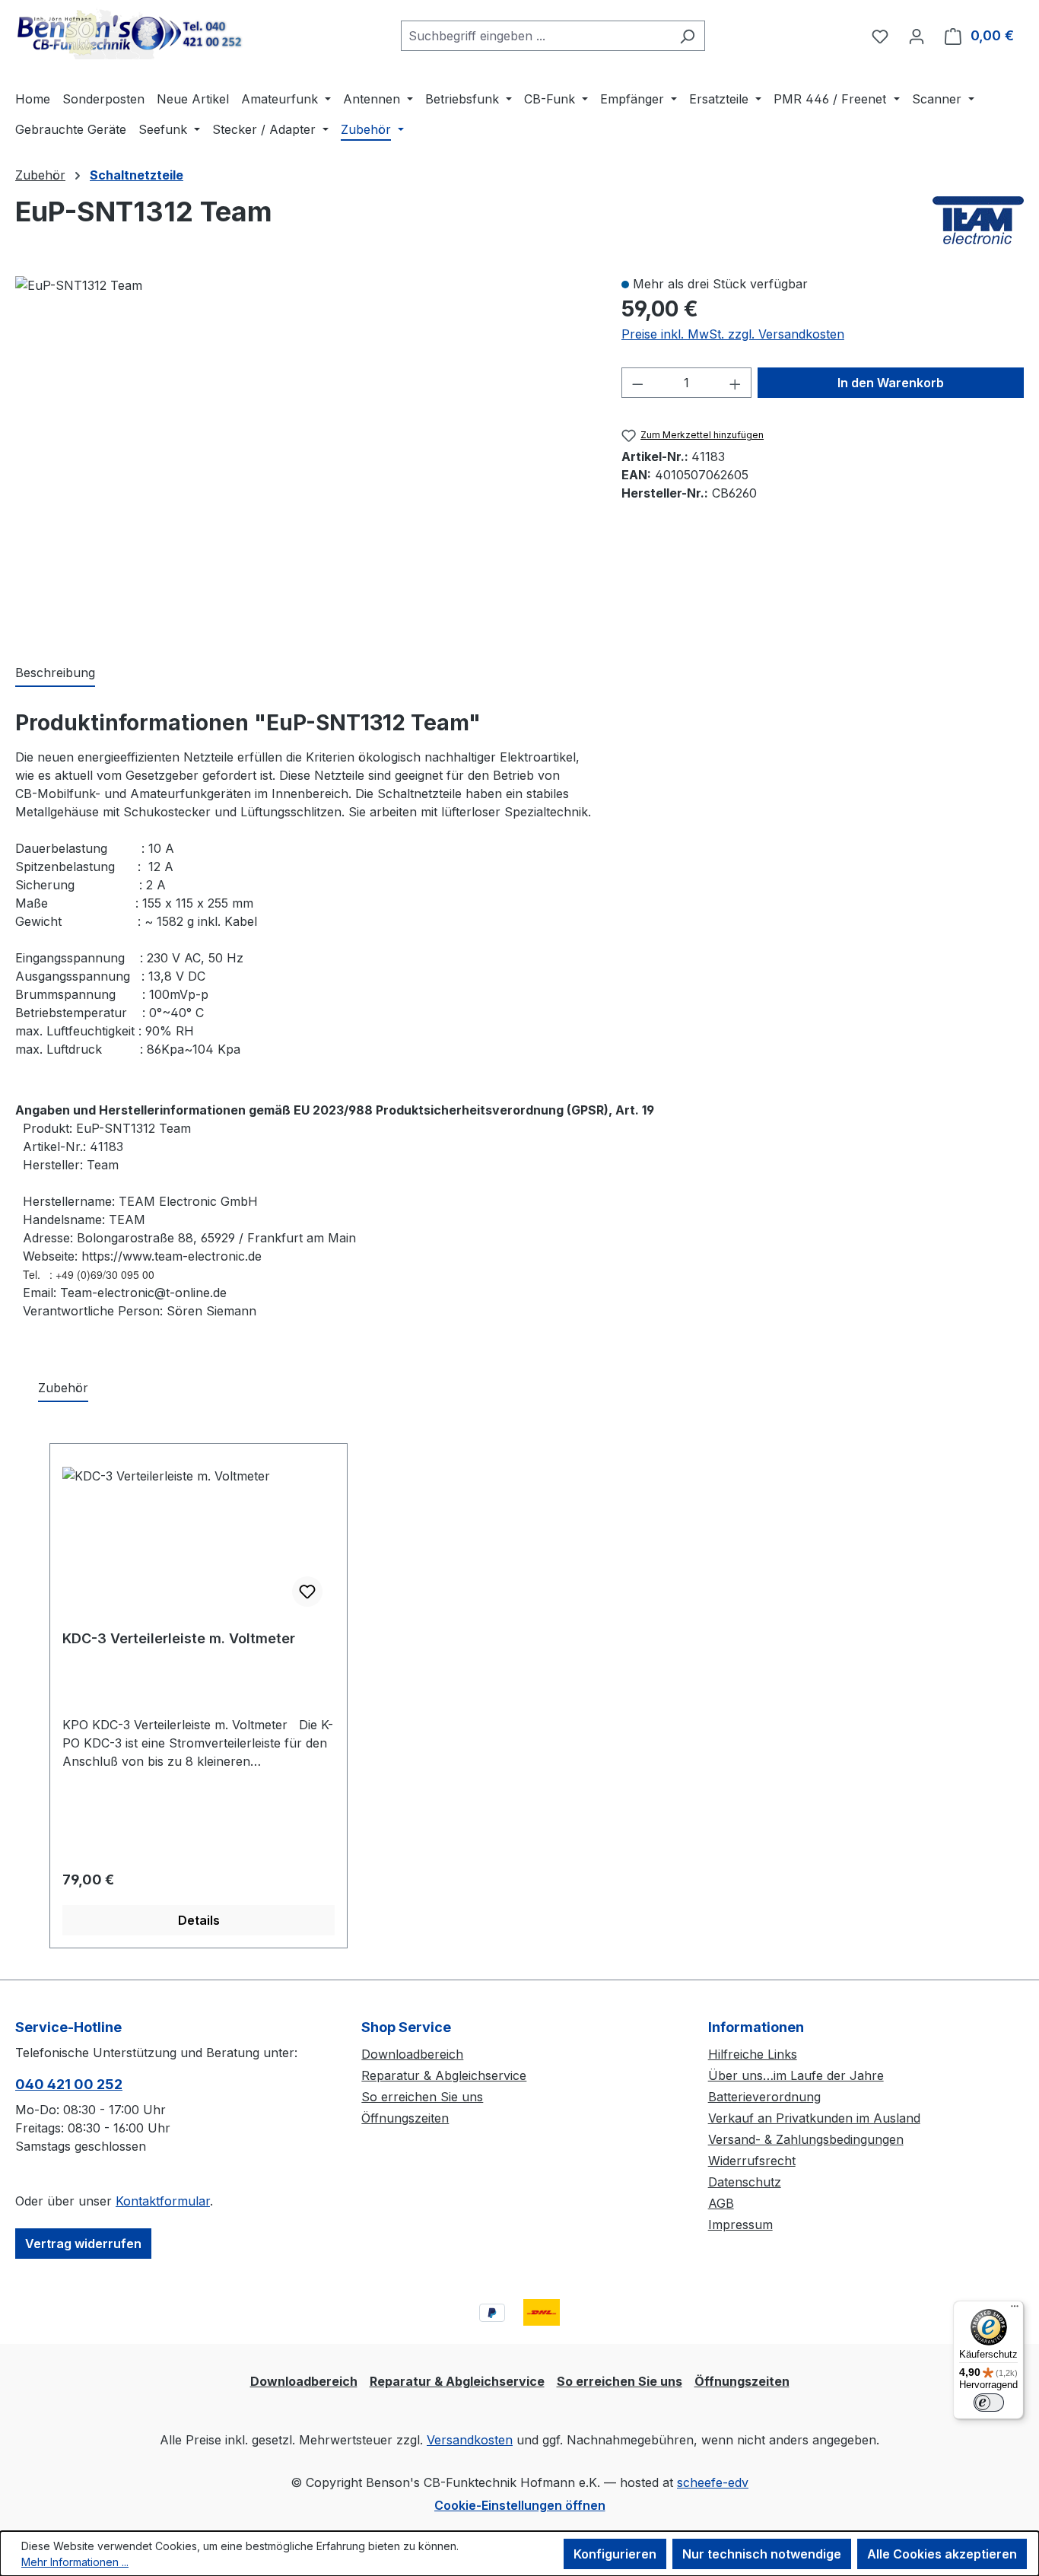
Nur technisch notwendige (762, 2554)
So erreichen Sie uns (422, 2097)
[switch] (989, 2403)
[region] (303, 453)
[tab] (55, 673)
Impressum (740, 2225)
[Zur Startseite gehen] (129, 33)
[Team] (978, 220)
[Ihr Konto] (917, 36)
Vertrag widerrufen (83, 2244)
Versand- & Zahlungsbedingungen (806, 2139)
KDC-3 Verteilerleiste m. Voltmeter (179, 1638)
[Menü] (1015, 2310)
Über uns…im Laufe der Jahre (796, 2075)
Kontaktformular (163, 2201)
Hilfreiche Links (753, 2054)
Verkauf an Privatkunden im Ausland (814, 2118)
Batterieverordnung (764, 2097)
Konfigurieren (615, 2554)
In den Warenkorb (891, 383)
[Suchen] (687, 36)
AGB (721, 2203)
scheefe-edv (713, 2482)
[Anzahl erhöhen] (736, 383)
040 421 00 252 (69, 2084)
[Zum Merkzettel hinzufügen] (307, 1592)
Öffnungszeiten (405, 2118)
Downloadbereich (412, 2054)
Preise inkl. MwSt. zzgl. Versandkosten (733, 334)
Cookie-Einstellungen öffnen (520, 2505)
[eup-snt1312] (79, 285)
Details (199, 1920)
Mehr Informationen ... (75, 2562)
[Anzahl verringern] (637, 383)
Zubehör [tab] (63, 1388)
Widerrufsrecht (752, 2161)
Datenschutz (745, 2182)
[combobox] (535, 36)
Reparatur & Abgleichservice (444, 2075)
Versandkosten (470, 2440)
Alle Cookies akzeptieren (942, 2554)
